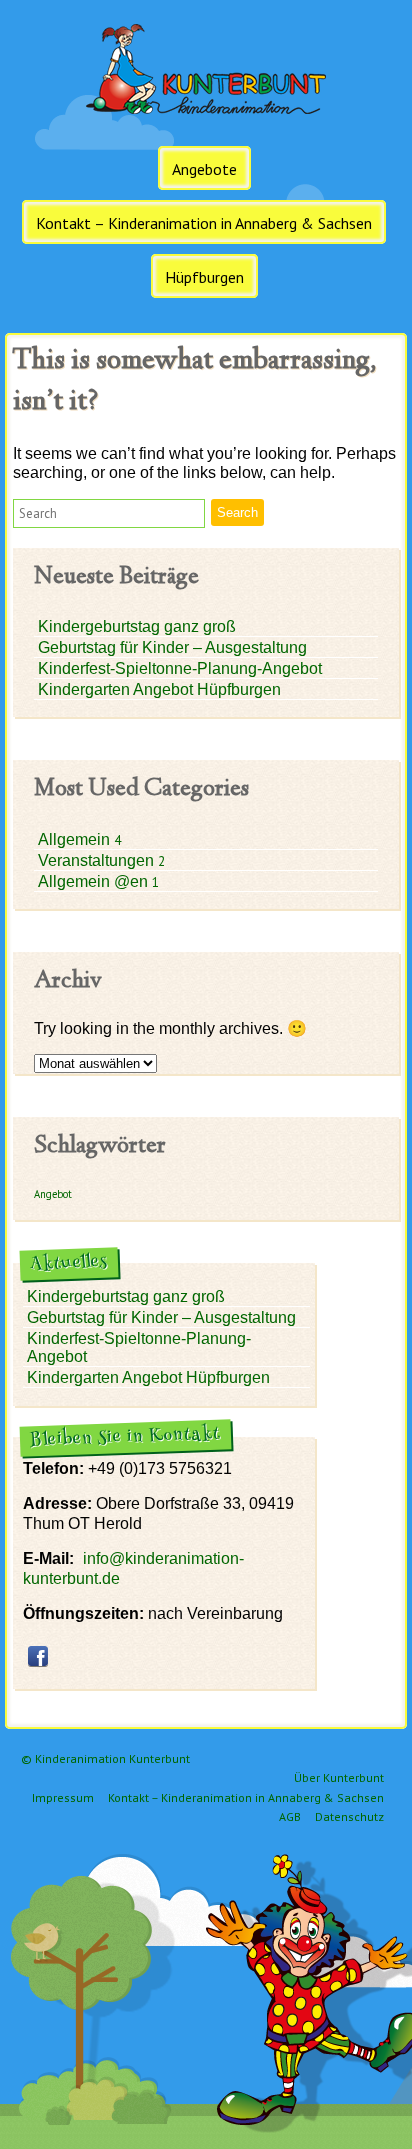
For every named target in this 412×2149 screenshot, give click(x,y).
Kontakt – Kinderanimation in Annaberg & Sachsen (204, 223)
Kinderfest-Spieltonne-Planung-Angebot (180, 668)
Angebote (204, 169)
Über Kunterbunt (339, 1777)
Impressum (63, 1797)
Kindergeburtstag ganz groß (137, 626)
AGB (290, 1816)
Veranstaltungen (98, 860)
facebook (38, 1656)
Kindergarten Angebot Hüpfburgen (159, 689)
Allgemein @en (95, 881)
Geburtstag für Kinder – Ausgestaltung (172, 647)
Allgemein (76, 839)
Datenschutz (349, 1816)
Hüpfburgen (204, 277)
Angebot (53, 1194)
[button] (109, 513)
